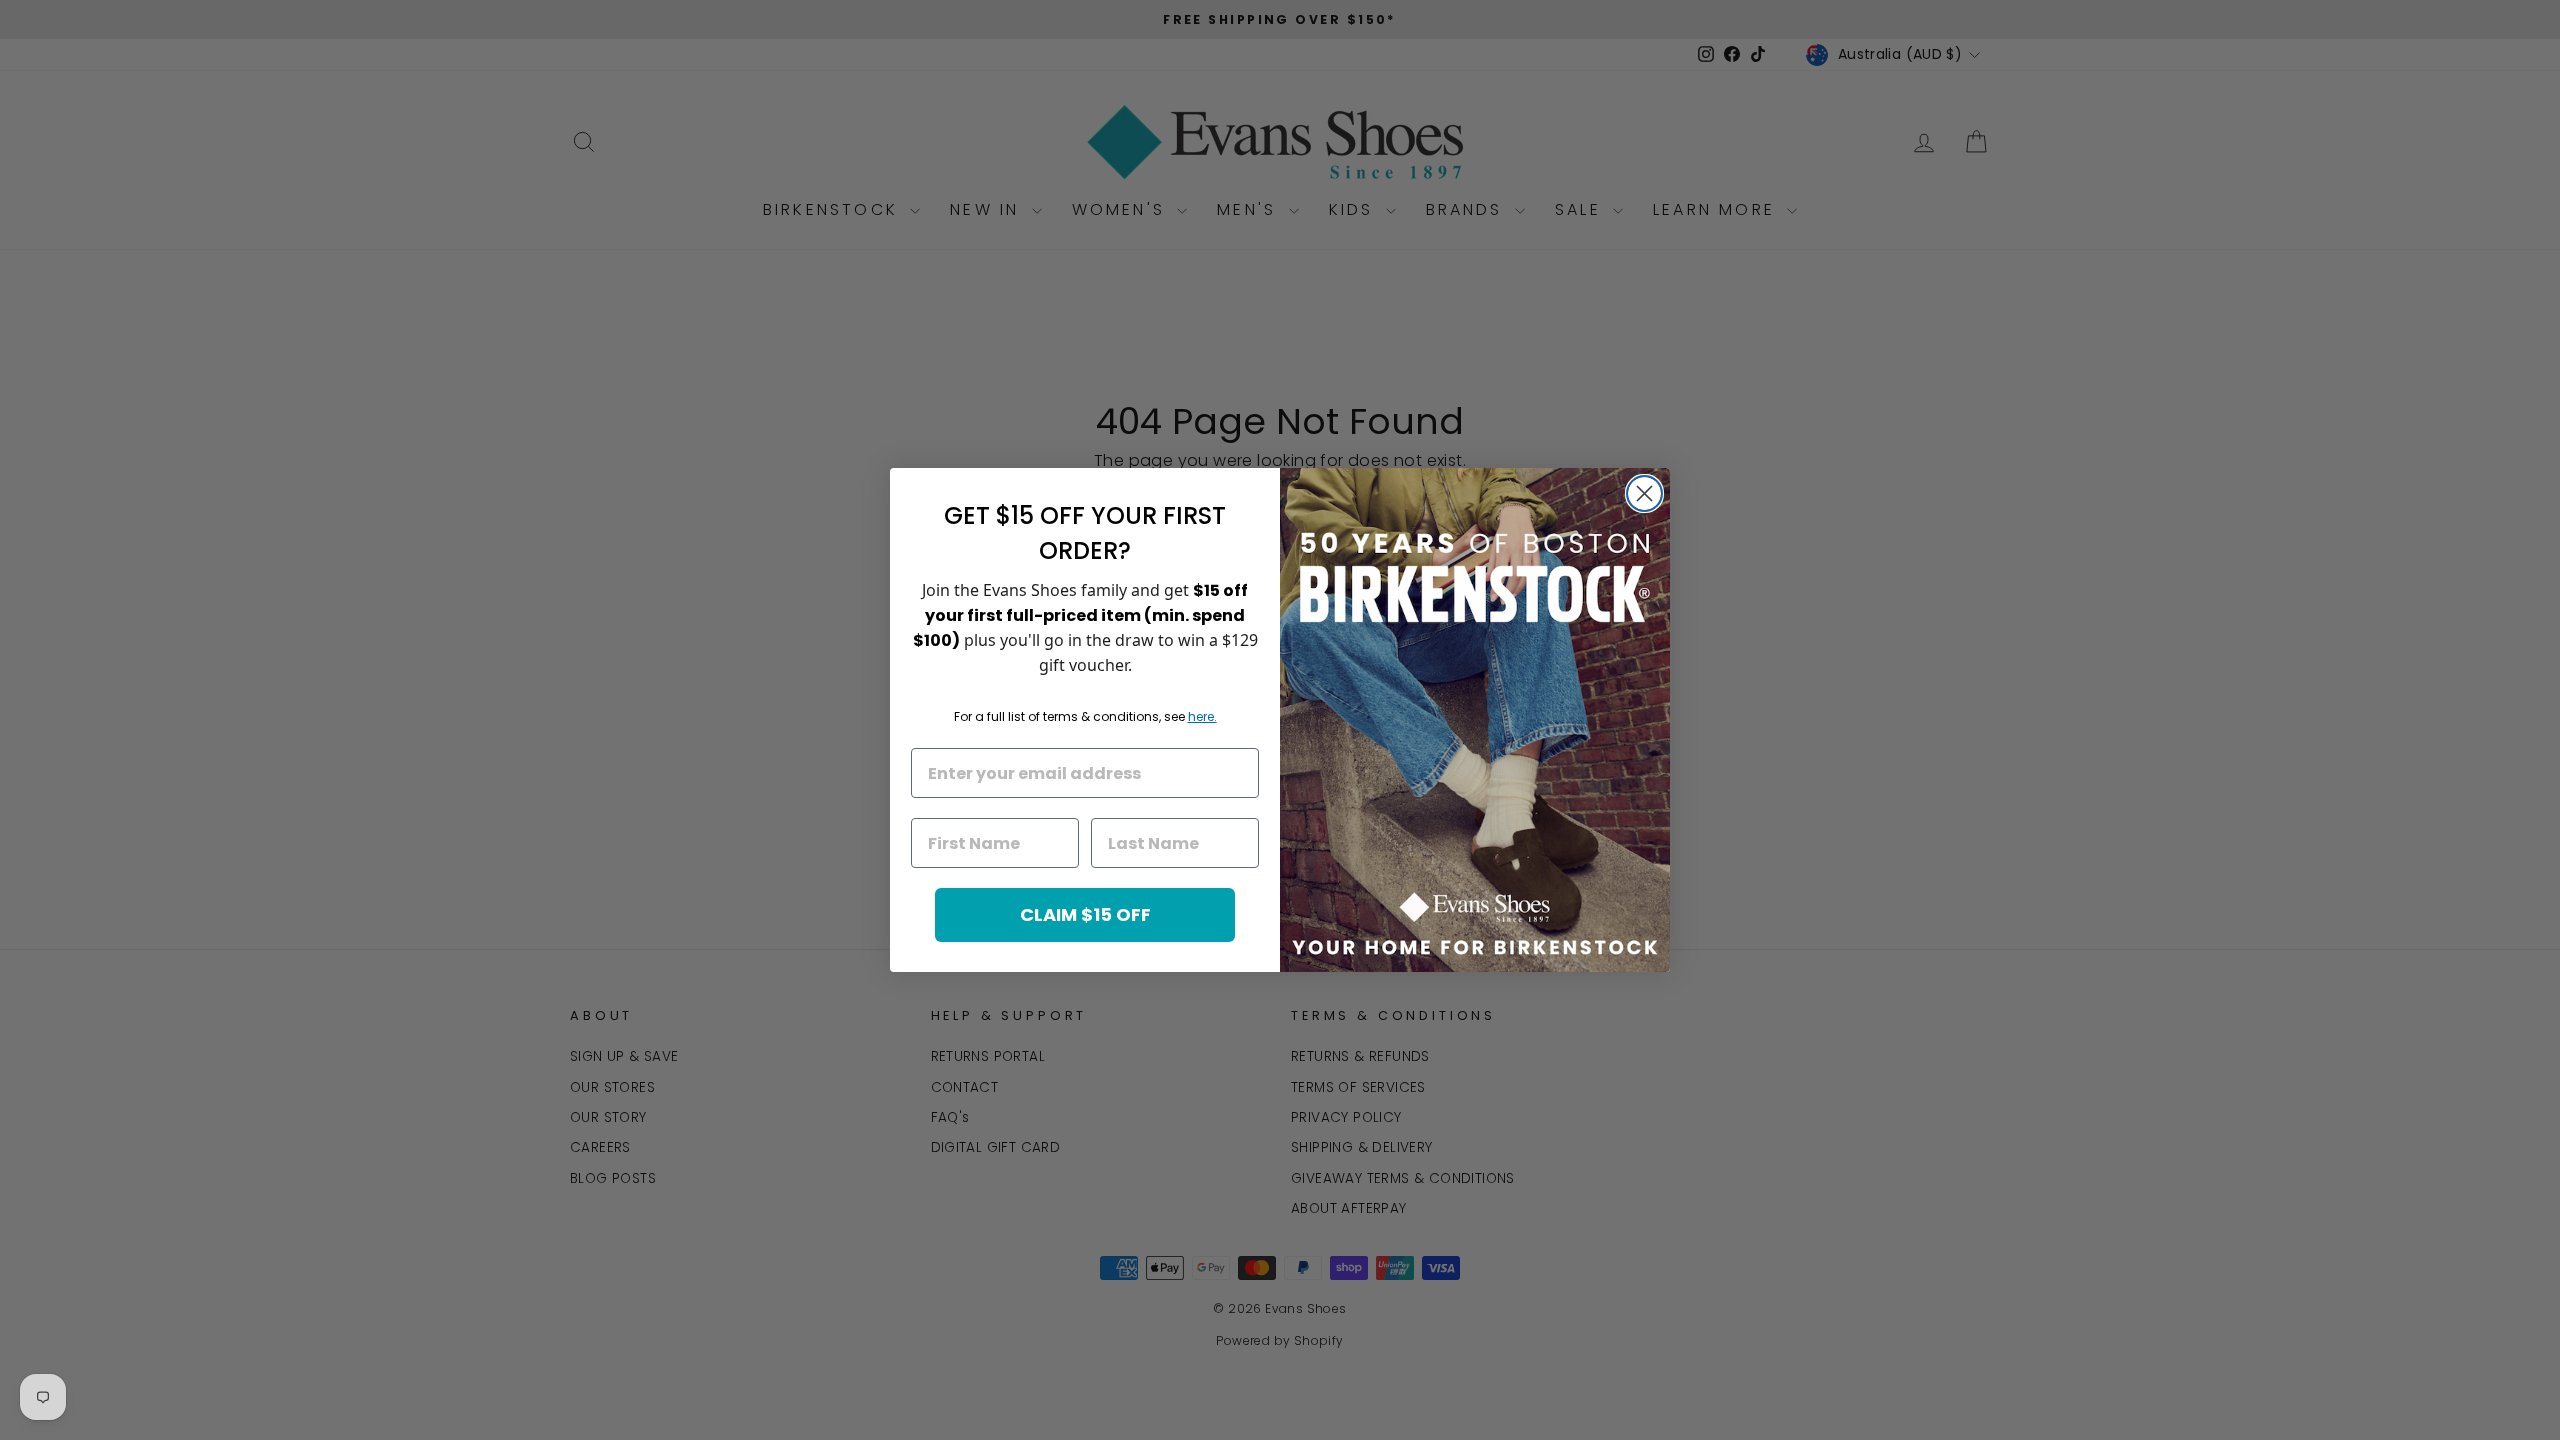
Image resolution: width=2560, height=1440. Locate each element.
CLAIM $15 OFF (1085, 914)
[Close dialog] (1644, 493)
